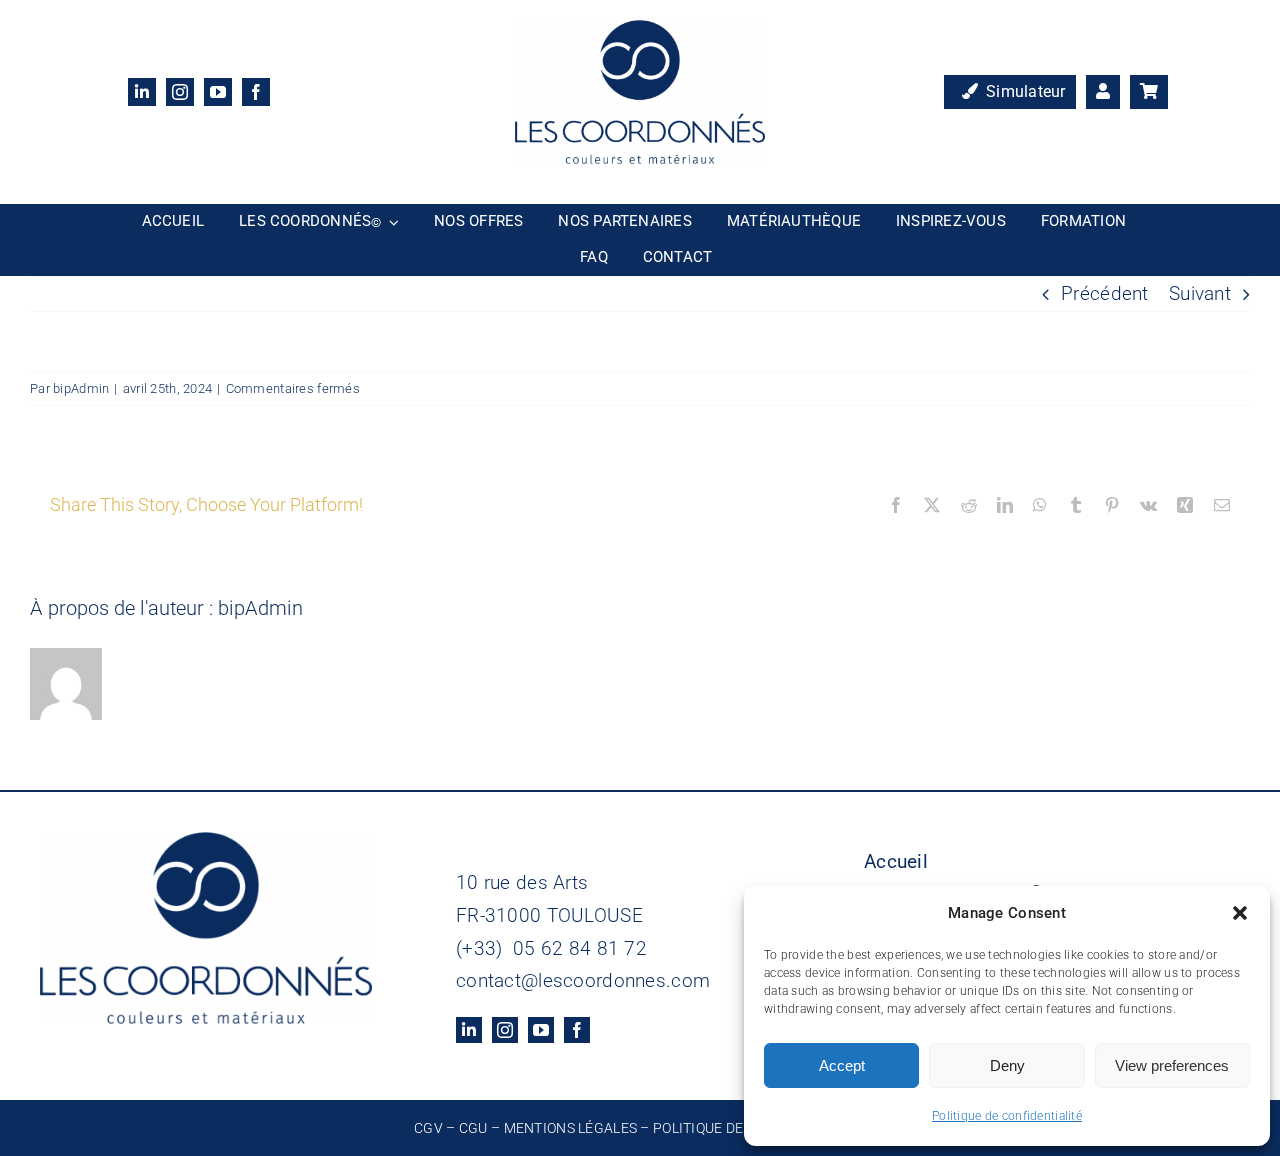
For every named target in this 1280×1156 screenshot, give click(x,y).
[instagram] (180, 92)
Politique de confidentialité (1007, 1116)
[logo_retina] (640, 29)
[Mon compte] (1103, 92)
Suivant (1200, 293)
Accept (842, 1065)
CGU (473, 1128)
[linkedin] (142, 92)
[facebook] (256, 92)
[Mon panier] (1149, 92)
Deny (1007, 1065)
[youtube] (218, 92)
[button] (1240, 913)
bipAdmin (81, 388)
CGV (428, 1128)
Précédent (1105, 293)
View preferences (1172, 1065)
